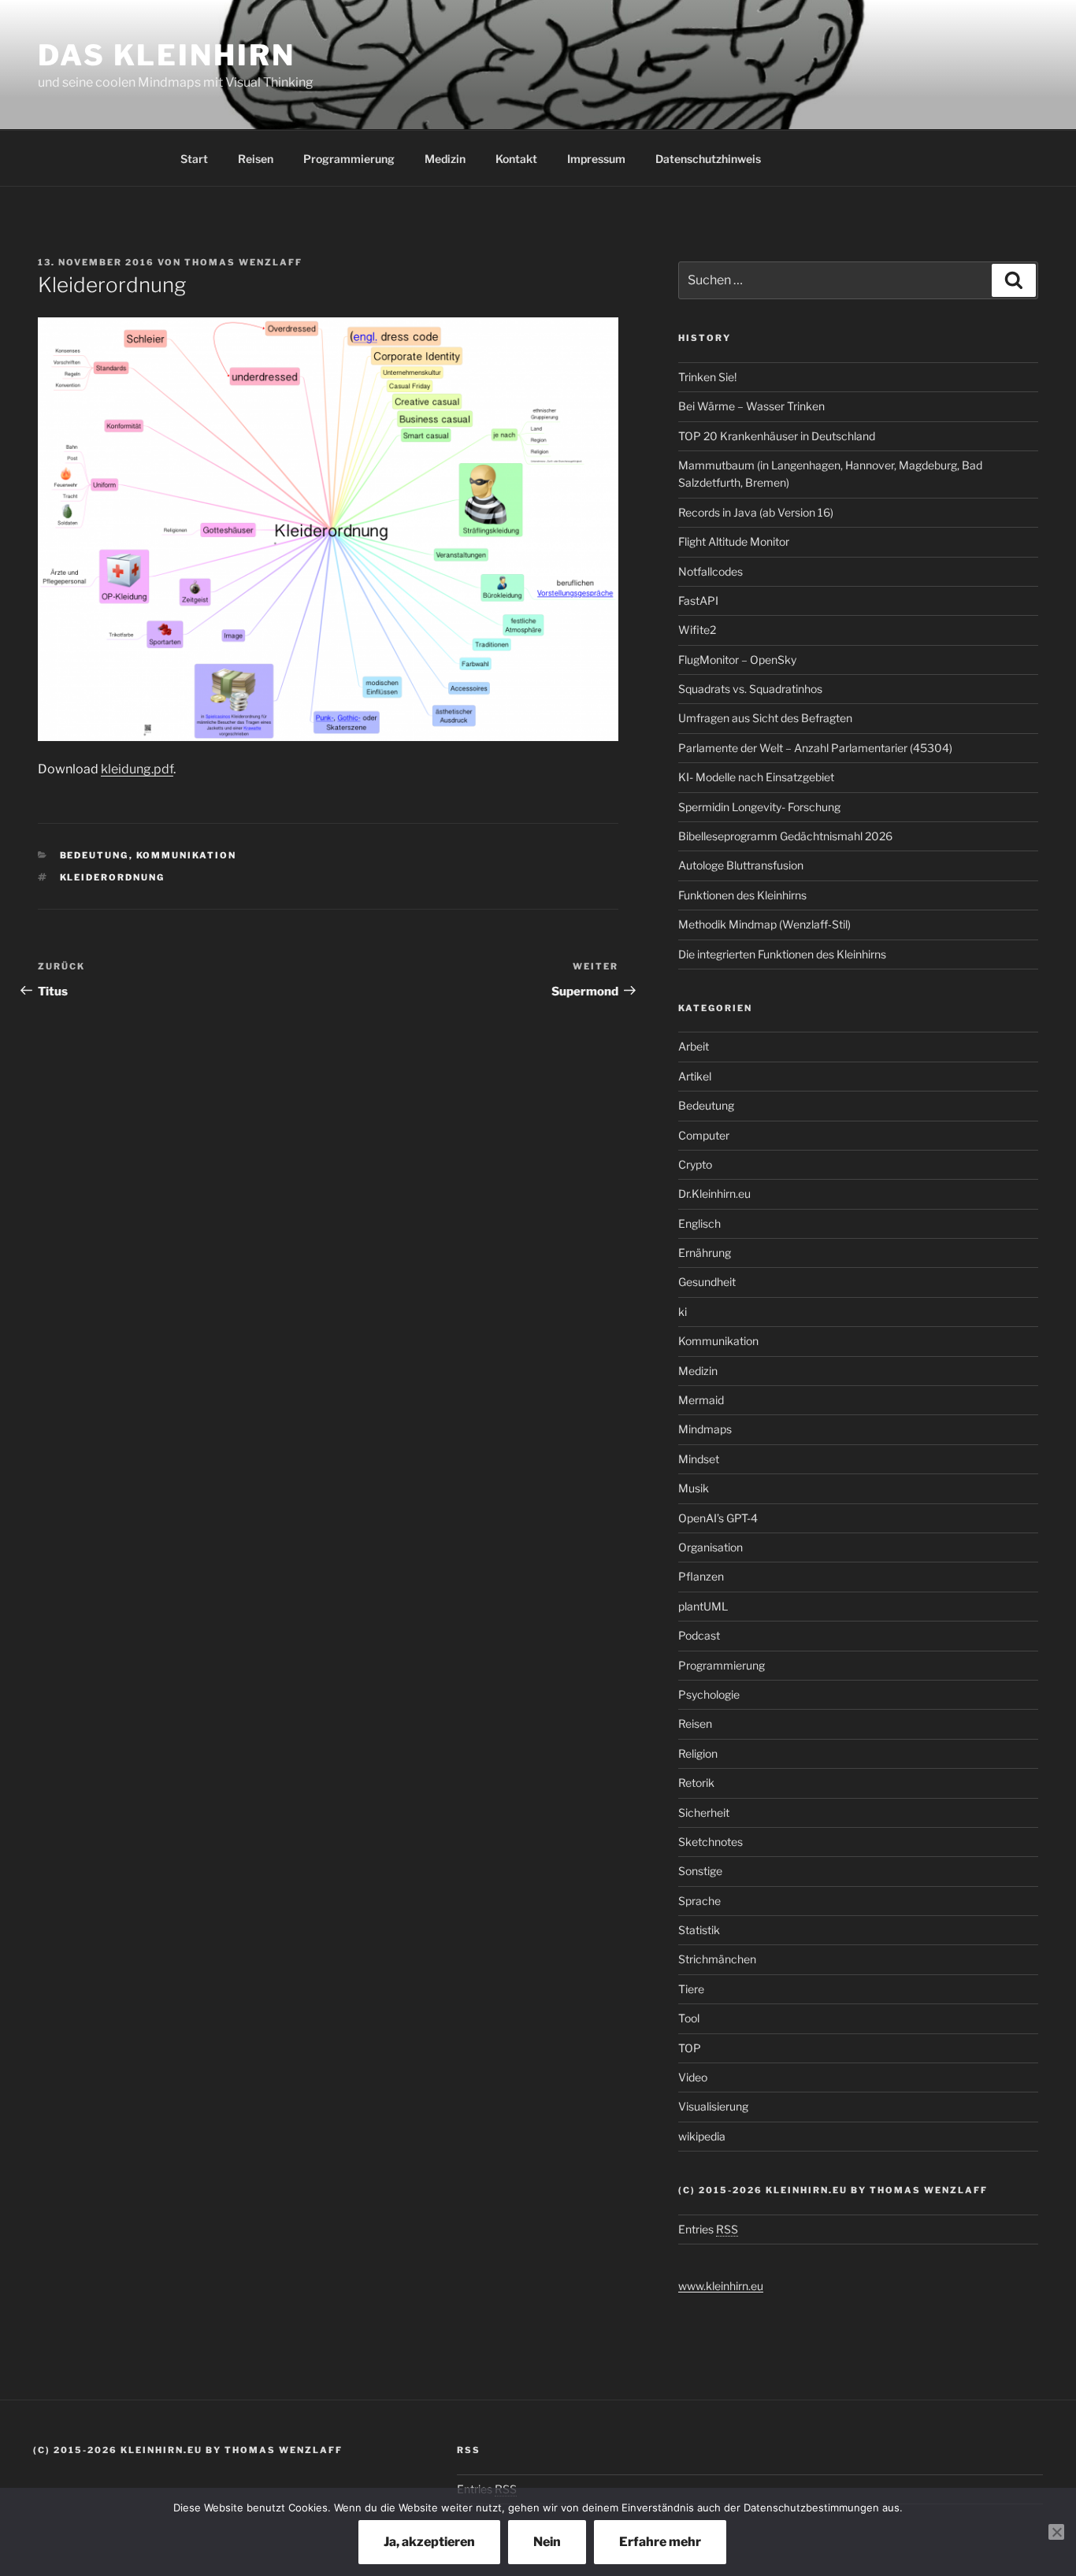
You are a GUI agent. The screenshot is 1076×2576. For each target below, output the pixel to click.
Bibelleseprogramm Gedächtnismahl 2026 (785, 836)
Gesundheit (707, 1282)
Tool (689, 2018)
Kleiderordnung (113, 877)
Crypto (695, 1164)
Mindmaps (705, 1429)
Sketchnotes (711, 1842)
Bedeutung (95, 855)
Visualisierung (713, 2106)
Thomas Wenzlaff (243, 262)
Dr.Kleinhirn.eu (714, 1193)
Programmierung (349, 159)
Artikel (695, 1076)
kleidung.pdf (137, 769)
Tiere (691, 1989)
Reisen (256, 159)
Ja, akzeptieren (429, 2542)
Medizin (445, 159)
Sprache (699, 1901)
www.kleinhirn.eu (721, 2286)
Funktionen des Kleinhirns (742, 895)
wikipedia (702, 2136)
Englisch (699, 1223)
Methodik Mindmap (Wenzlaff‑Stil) (764, 924)
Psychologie (709, 1694)
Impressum (596, 159)
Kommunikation (187, 855)
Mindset (699, 1459)
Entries (708, 2229)
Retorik (696, 1783)
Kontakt (516, 159)
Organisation (711, 1547)
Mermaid (701, 1400)
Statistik (699, 1930)
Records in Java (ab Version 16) (756, 512)
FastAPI (698, 600)
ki (683, 1312)
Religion (698, 1753)
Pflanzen (701, 1576)
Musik (694, 1488)
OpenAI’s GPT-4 (718, 1518)
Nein (547, 2542)
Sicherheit (704, 1812)
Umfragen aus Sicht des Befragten (765, 718)
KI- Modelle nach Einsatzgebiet (756, 777)
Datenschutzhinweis (708, 159)
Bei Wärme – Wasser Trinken (751, 406)
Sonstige (700, 1871)
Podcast (699, 1635)
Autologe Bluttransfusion (741, 865)
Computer (704, 1135)
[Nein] (1056, 2532)
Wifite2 (697, 630)
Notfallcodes (711, 571)
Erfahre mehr (660, 2542)
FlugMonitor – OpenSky (737, 660)
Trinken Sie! (707, 377)
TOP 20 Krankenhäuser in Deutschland (777, 436)
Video (693, 2077)
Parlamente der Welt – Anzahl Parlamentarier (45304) (815, 748)
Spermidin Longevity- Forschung (759, 807)
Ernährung (705, 1253)
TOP (690, 2048)
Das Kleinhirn (166, 55)
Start (194, 159)
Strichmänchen (717, 1959)
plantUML (703, 1606)
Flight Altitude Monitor (734, 541)
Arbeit (694, 1046)
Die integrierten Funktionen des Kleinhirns (782, 954)
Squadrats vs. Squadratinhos (750, 689)
